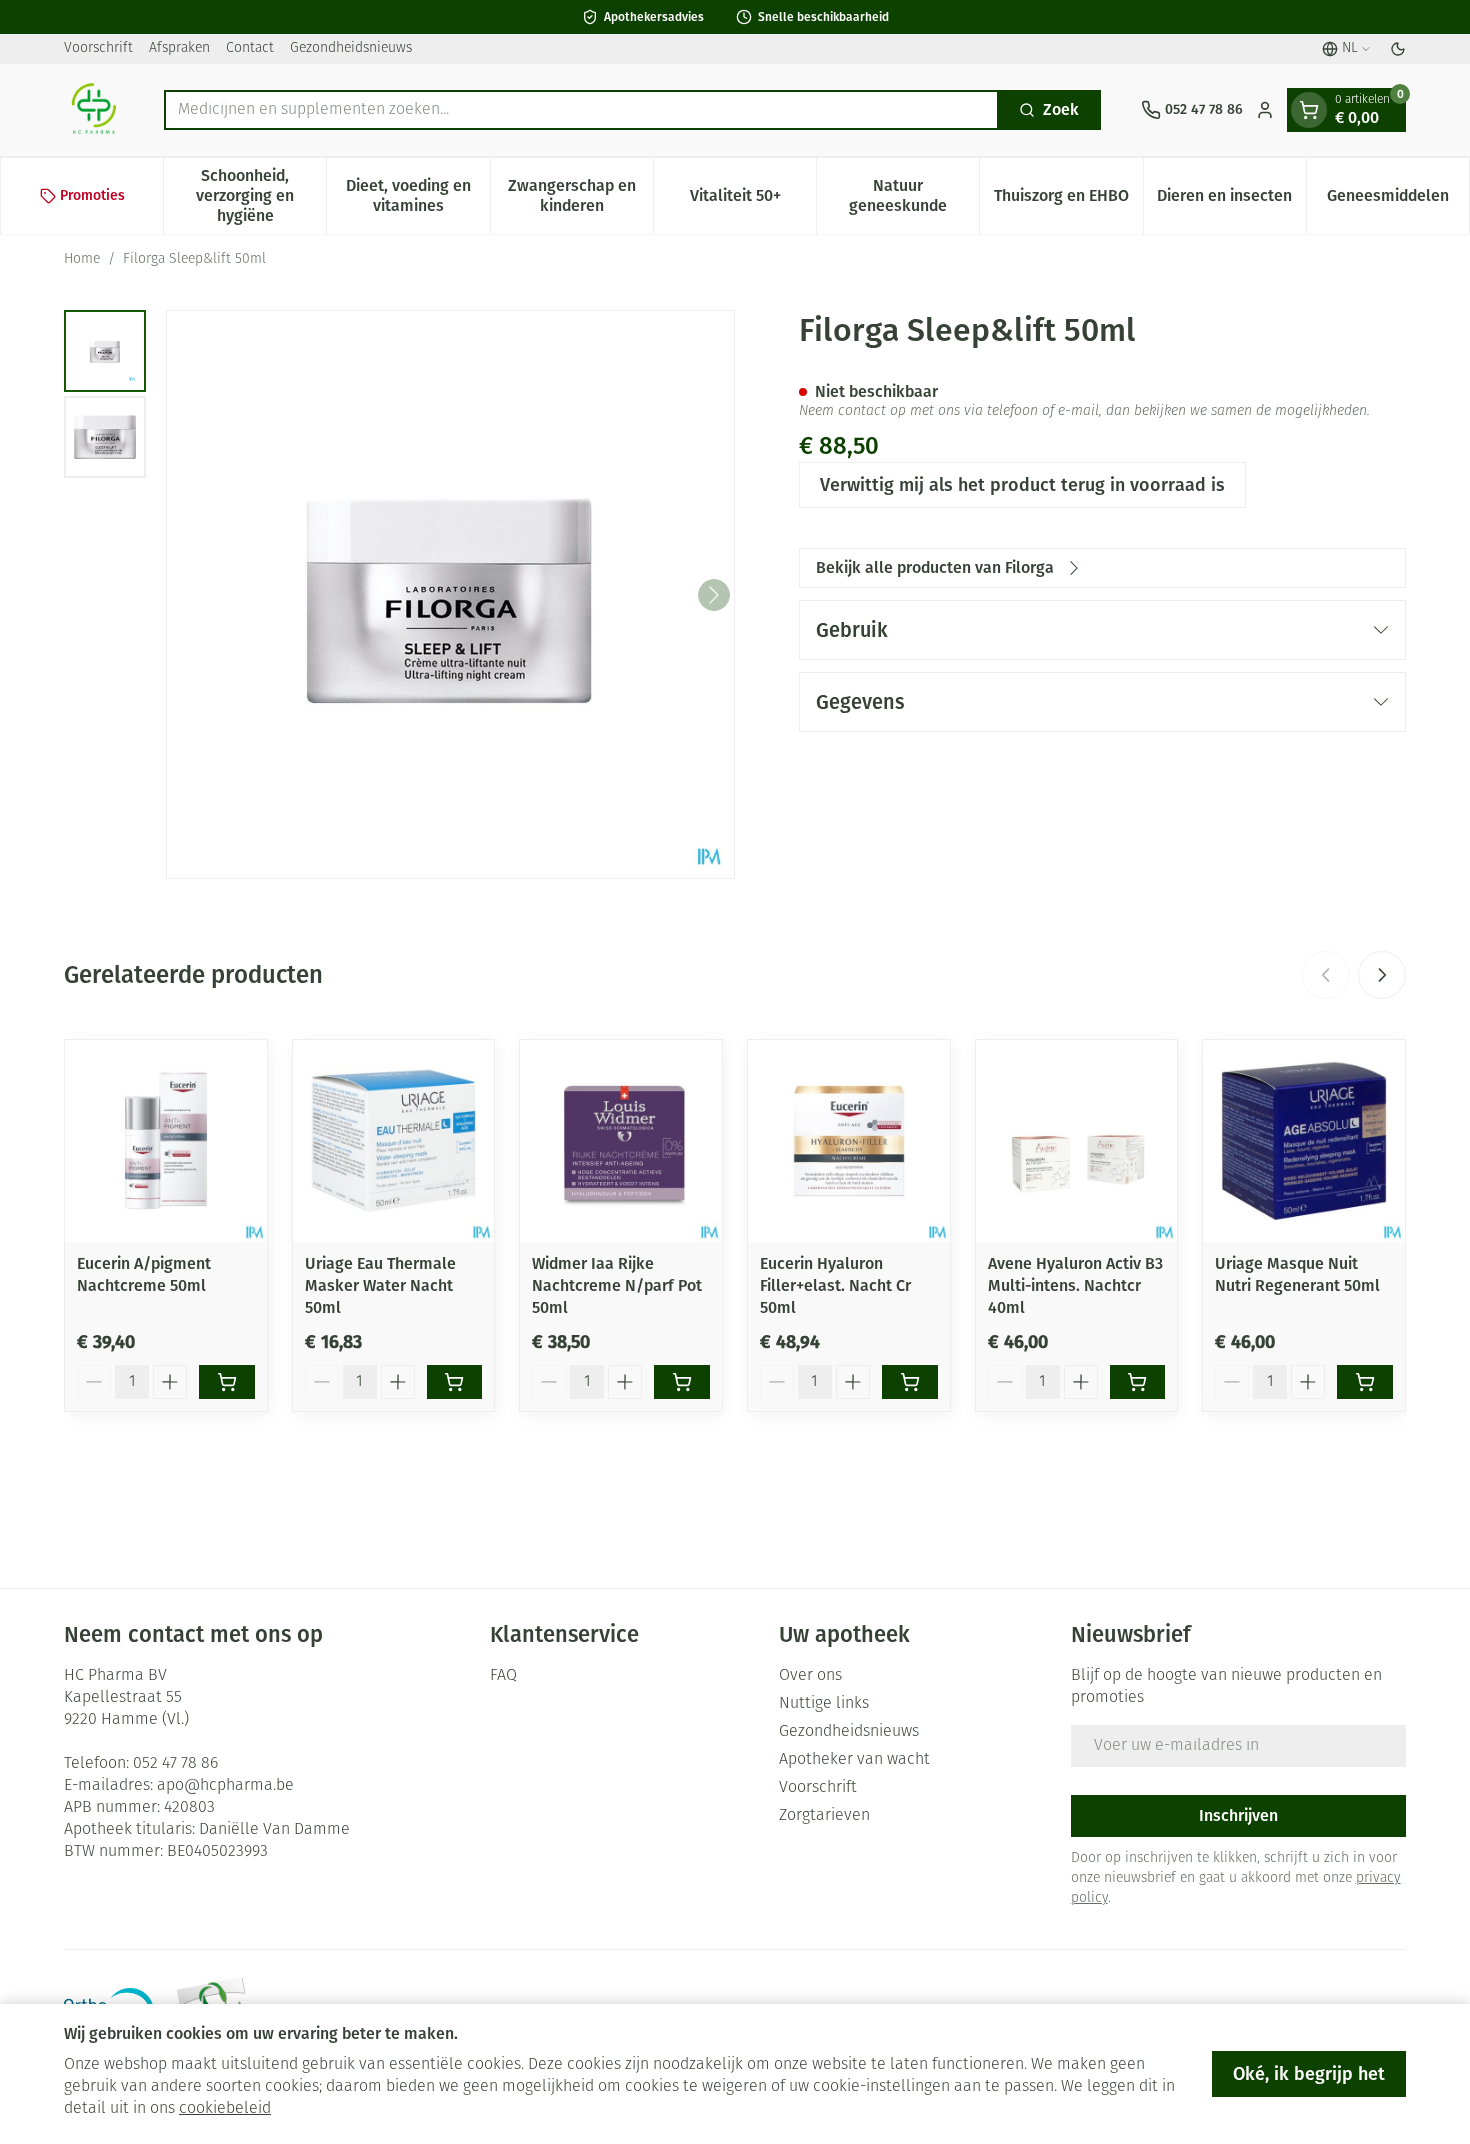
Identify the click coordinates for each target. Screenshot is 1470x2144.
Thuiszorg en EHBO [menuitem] (1068, 200)
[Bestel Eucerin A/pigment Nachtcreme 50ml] (227, 1382)
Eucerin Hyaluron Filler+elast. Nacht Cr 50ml (835, 1285)
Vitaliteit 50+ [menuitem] (753, 200)
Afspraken (179, 48)
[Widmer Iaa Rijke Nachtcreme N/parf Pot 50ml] (621, 1141)
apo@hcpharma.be (225, 1786)
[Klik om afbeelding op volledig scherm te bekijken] (450, 594)
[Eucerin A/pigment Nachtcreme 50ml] (166, 1141)
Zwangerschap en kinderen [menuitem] (580, 195)
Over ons (810, 1676)
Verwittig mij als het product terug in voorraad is (1022, 485)
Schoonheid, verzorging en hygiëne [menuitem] (261, 195)
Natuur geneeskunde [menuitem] (914, 195)
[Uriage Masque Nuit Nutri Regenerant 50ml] (1304, 1141)
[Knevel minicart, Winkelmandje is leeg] (1309, 110)
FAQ (503, 1676)
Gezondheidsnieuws (351, 48)
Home (82, 259)
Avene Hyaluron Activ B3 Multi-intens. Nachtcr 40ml (1075, 1285)
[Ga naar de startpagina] (94, 110)
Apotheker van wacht (854, 1760)
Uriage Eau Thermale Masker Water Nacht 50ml (380, 1285)
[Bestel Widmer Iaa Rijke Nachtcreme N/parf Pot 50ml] (682, 1382)
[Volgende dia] (1382, 975)
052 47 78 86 (175, 1764)
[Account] (1265, 110)
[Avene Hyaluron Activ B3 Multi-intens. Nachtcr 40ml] (1077, 1141)
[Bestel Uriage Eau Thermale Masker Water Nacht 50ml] (455, 1382)
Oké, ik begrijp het (1309, 2074)
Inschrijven (1238, 1815)
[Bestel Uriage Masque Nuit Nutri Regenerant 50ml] (1365, 1382)
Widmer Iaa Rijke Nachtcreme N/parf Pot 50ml (617, 1285)
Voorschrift (98, 48)
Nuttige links (824, 1704)
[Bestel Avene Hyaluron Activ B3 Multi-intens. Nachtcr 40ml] (1138, 1382)
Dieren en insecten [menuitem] (1231, 200)
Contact (250, 48)
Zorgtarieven (824, 1816)
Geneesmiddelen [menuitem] (1398, 200)
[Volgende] (714, 595)
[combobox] (581, 110)
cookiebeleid (225, 2109)
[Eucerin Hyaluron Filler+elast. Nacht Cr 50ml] (849, 1141)
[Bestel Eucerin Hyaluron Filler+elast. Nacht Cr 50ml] (910, 1382)
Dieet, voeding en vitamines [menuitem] (417, 195)
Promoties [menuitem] (92, 195)
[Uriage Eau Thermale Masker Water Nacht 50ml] (394, 1141)
